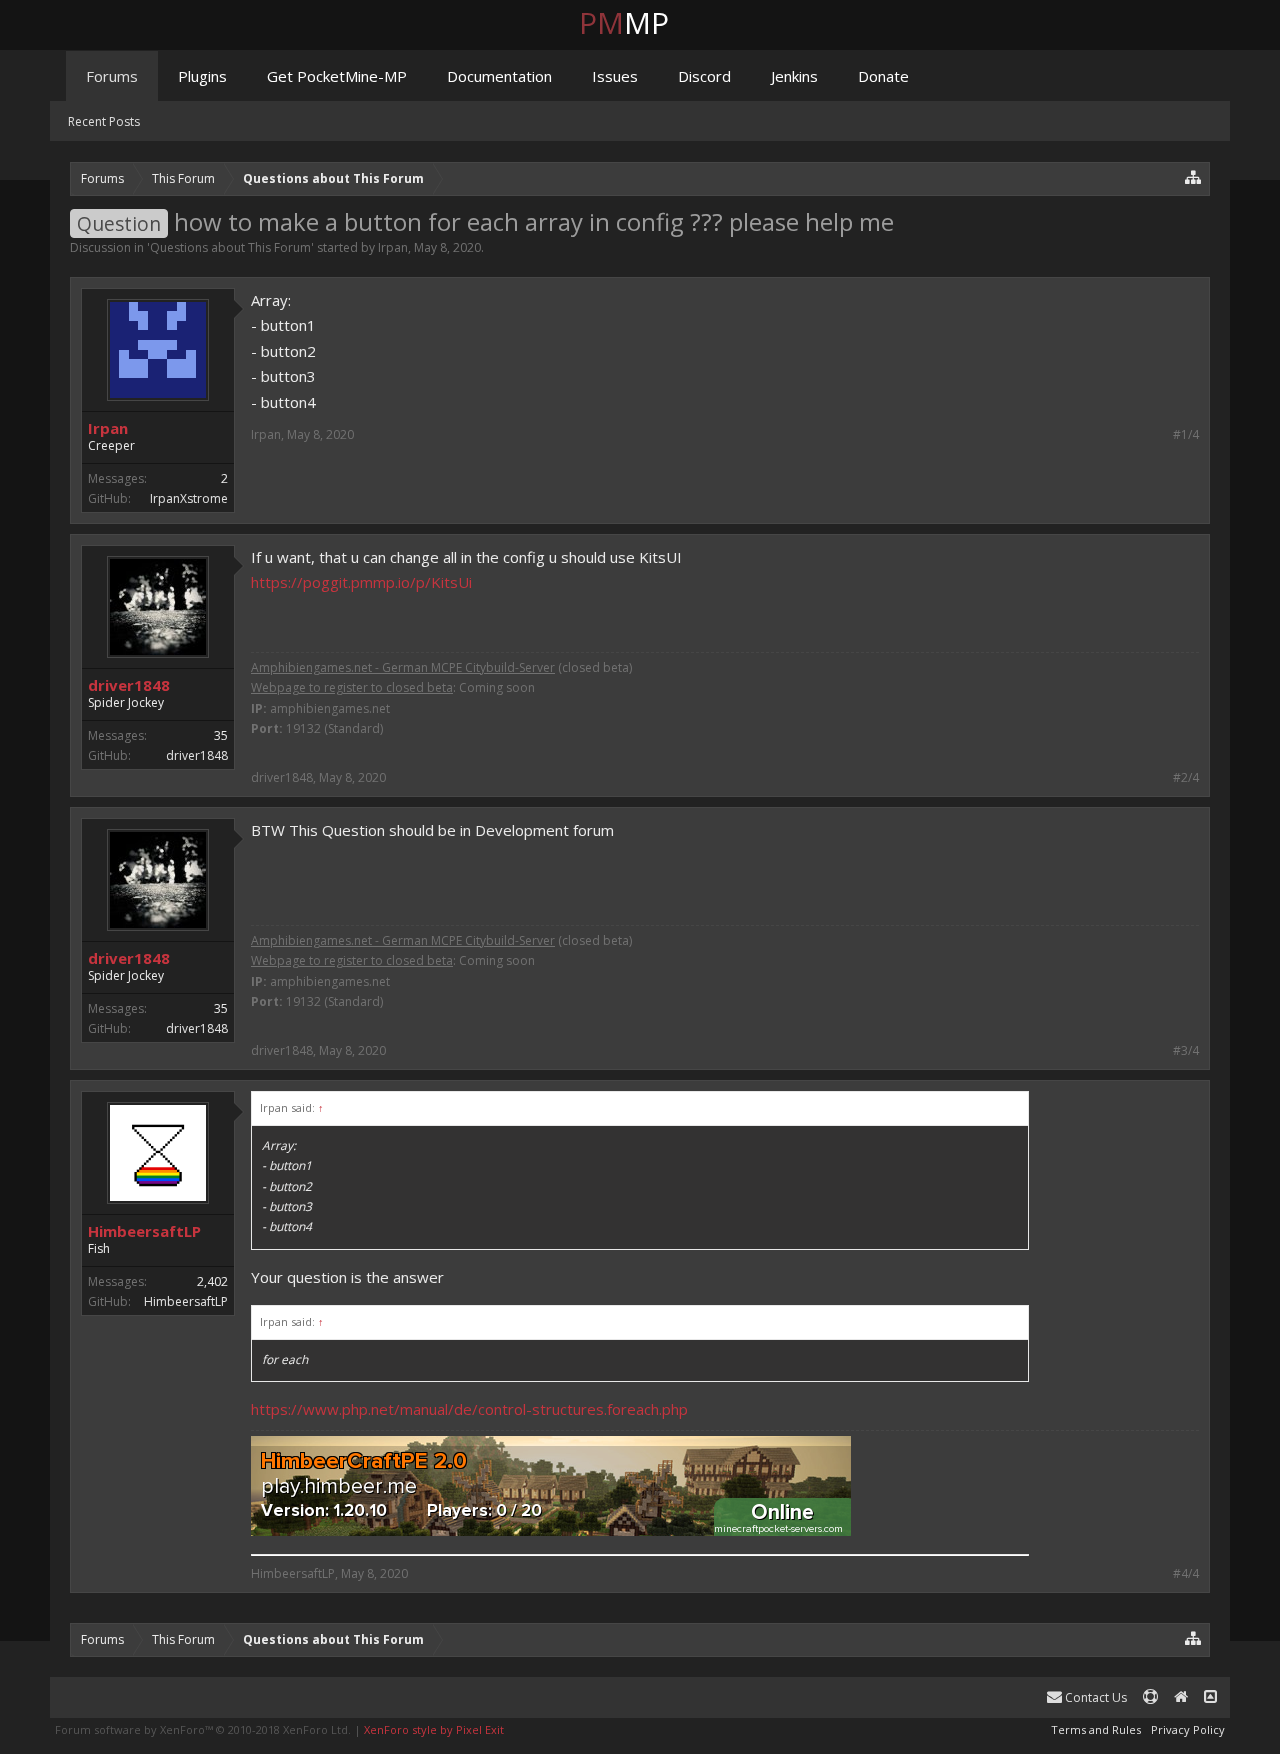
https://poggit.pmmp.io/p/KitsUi (361, 582)
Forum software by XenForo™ (203, 1729)
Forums (112, 76)
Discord (704, 76)
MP (640, 22)
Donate (883, 76)
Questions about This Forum (230, 247)
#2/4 (1186, 778)
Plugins (202, 76)
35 (221, 735)
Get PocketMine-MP (337, 76)
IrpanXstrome (189, 498)
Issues (615, 76)
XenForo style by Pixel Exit (434, 1729)
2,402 (212, 1281)
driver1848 (129, 685)
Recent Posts (104, 121)
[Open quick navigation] (1193, 176)
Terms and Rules (1096, 1729)
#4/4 (1186, 1574)
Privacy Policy (1188, 1729)
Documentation (499, 76)
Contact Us (1094, 1697)
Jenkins (794, 76)
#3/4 (1186, 1051)
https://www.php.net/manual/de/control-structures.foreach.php (469, 1409)
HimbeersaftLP (144, 1231)
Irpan (393, 247)
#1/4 (1186, 435)
